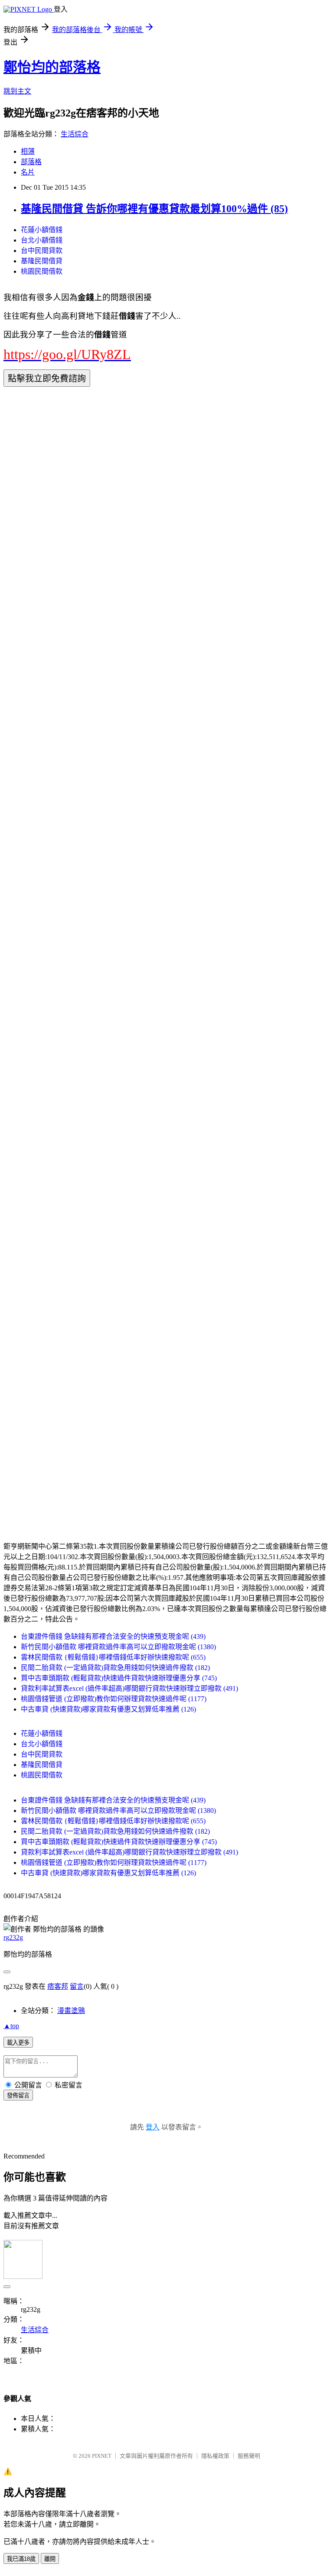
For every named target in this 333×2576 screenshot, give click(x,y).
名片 (28, 172)
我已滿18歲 (21, 2559)
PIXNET (102, 2456)
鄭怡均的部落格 (52, 67)
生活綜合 (75, 134)
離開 (50, 2559)
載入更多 (18, 2043)
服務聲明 (249, 2456)
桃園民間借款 (42, 271)
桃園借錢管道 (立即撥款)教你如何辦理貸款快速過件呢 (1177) (114, 1699)
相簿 (28, 151)
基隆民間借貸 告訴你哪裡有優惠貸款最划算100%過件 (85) (154, 209)
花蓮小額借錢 (42, 230)
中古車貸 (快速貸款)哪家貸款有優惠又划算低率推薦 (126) (108, 1709)
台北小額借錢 (42, 240)
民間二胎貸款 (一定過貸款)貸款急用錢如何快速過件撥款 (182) (115, 1668)
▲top (11, 2026)
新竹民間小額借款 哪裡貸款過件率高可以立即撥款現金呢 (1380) (118, 1647)
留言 (77, 1986)
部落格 (31, 162)
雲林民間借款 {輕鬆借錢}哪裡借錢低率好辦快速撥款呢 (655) (113, 1657)
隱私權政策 (215, 2456)
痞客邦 (58, 1986)
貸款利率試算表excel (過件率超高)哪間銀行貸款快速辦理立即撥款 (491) (129, 1688)
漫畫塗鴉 (71, 2011)
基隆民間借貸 (42, 261)
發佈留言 (18, 2095)
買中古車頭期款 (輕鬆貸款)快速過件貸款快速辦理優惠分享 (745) (119, 1678)
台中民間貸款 (42, 251)
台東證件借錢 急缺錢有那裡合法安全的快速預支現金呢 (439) (113, 1636)
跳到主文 (17, 91)
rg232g (13, 1937)
